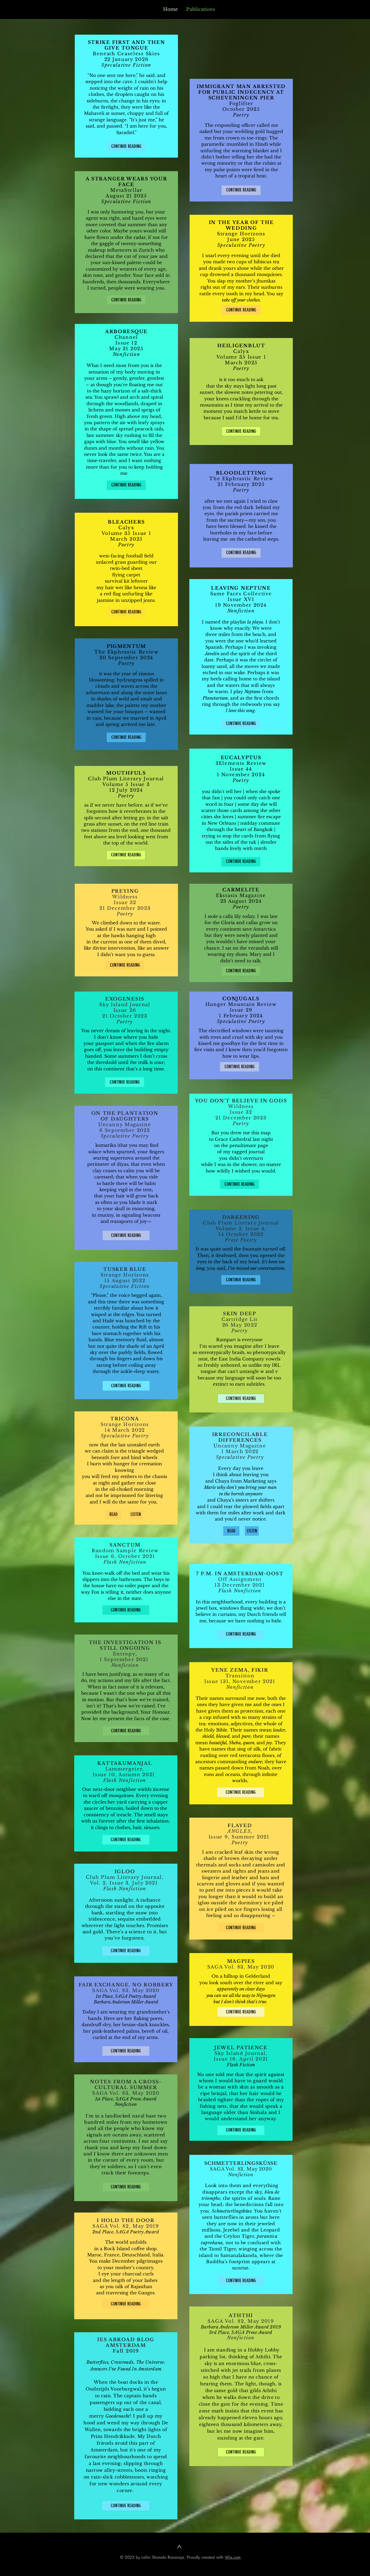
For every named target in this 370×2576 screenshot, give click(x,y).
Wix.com (233, 2557)
